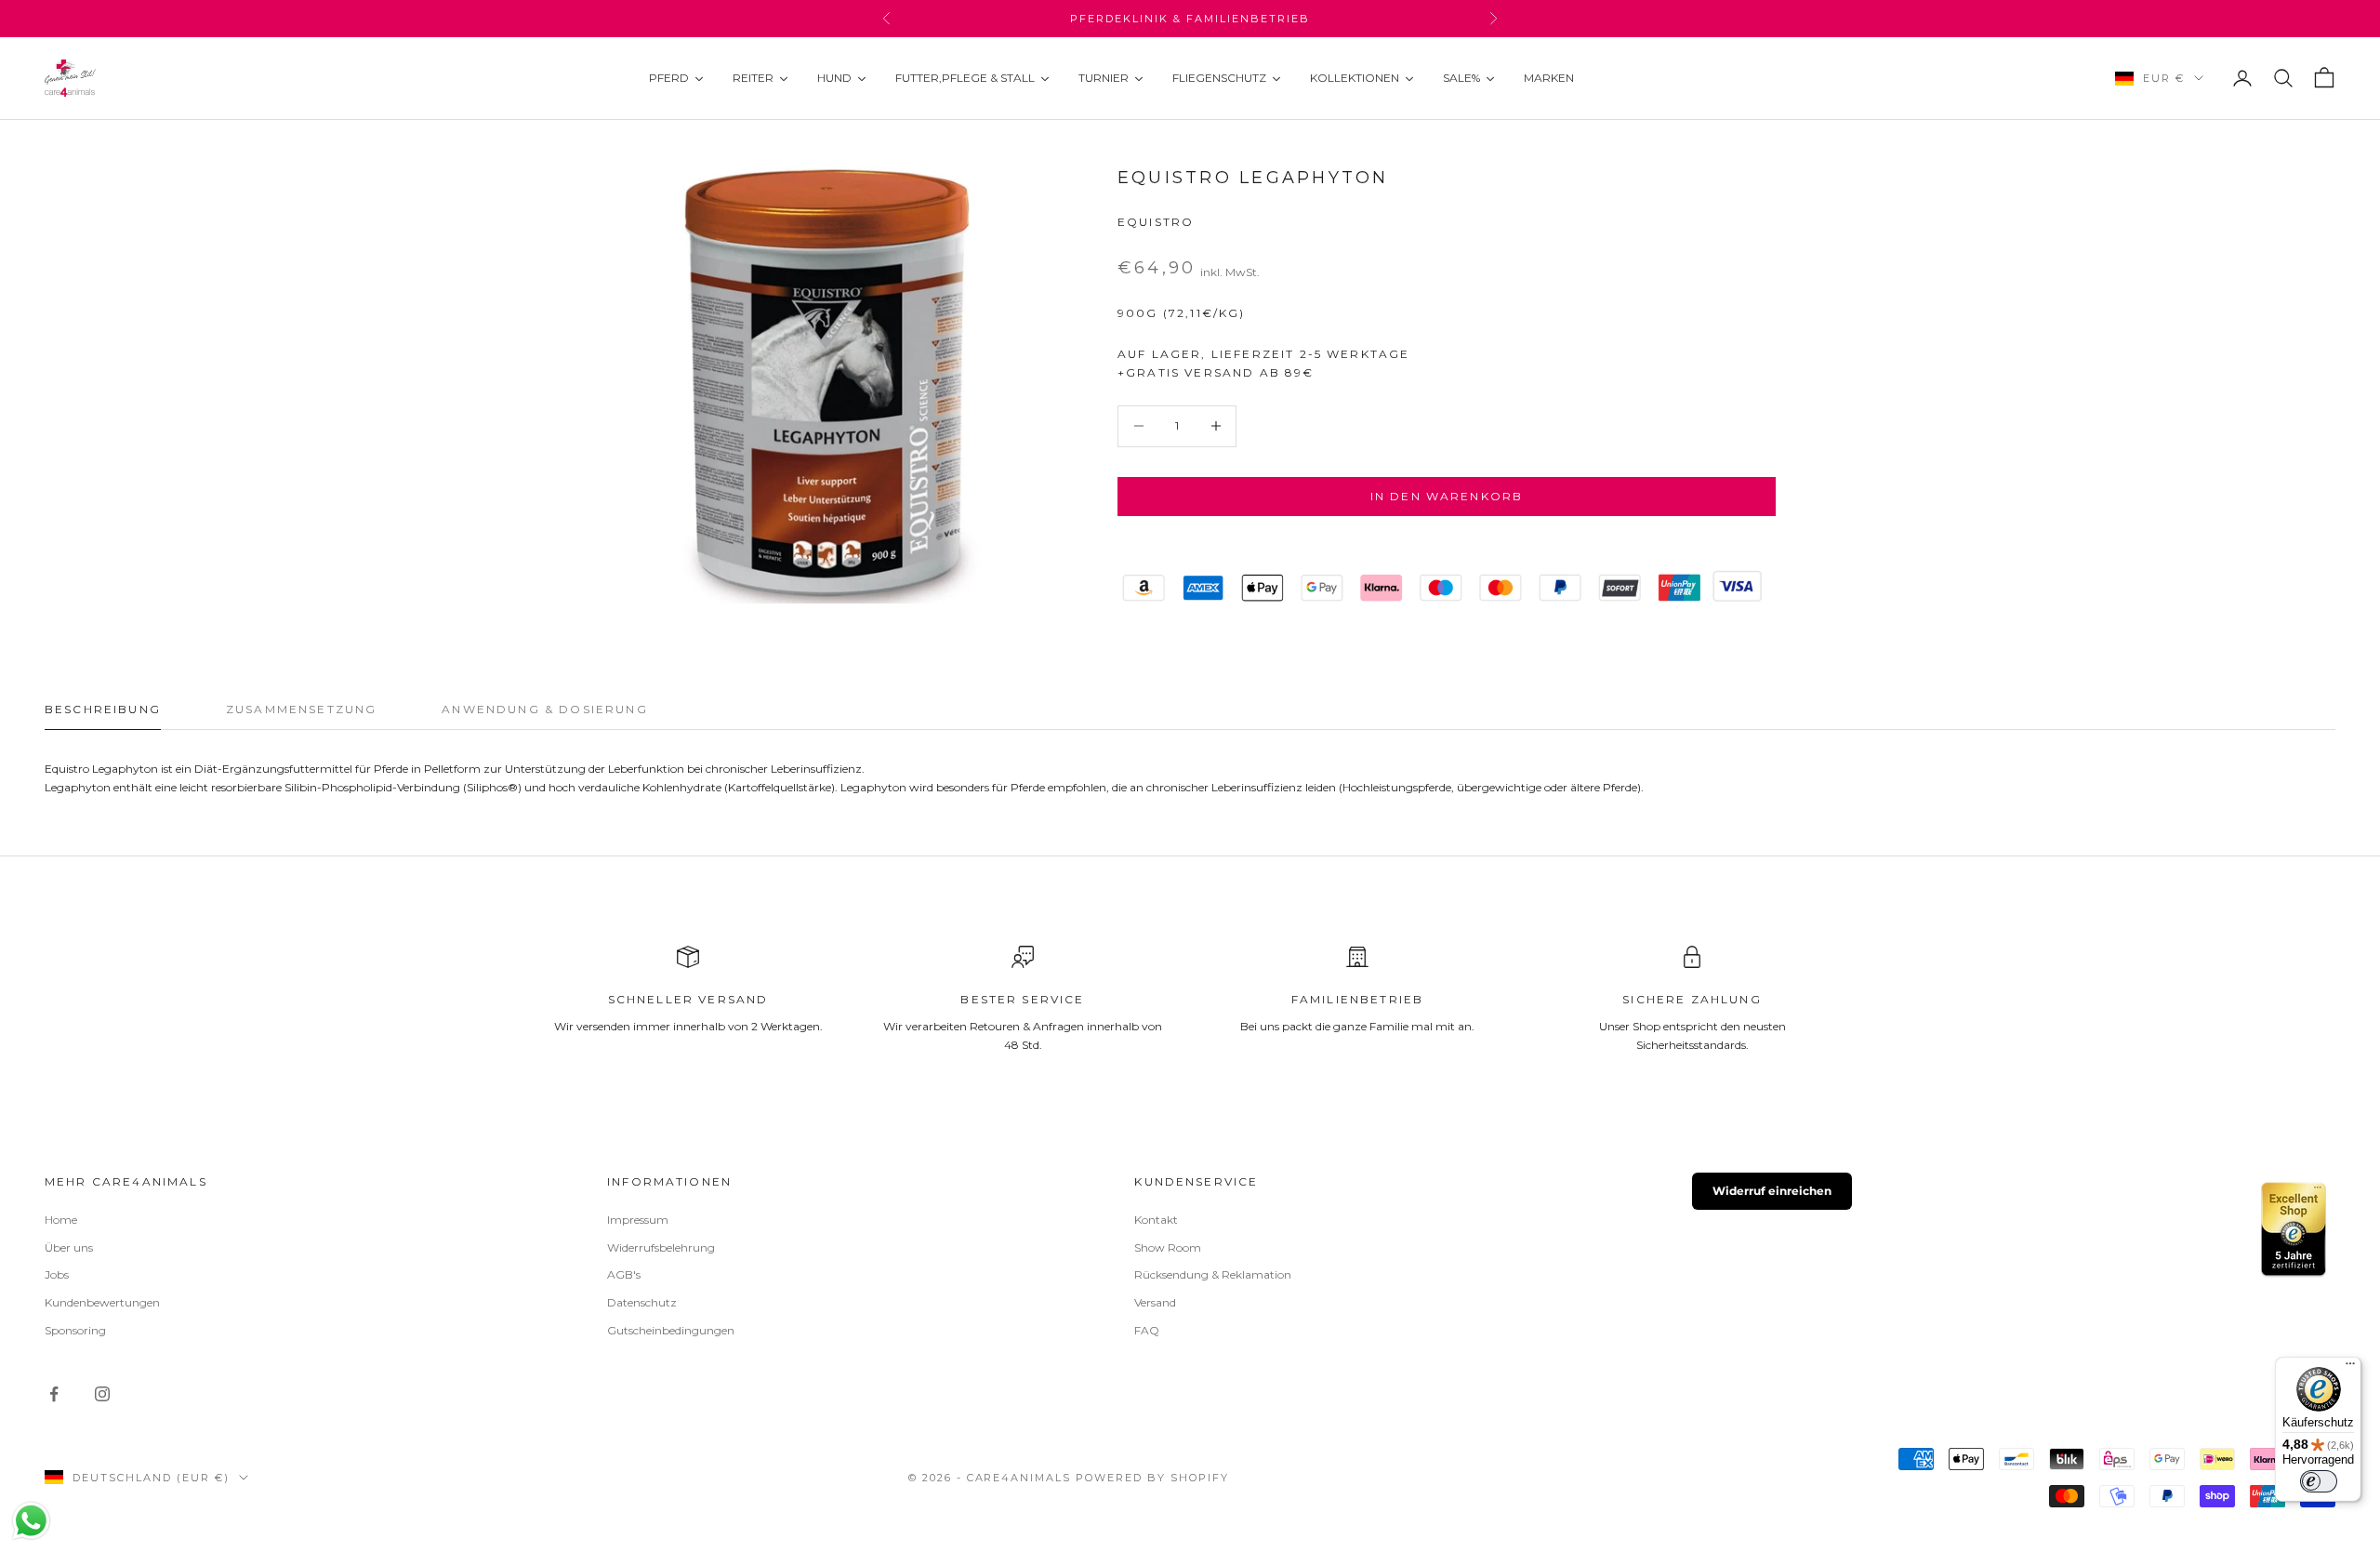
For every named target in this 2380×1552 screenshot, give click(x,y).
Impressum (638, 1220)
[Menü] (2350, 1368)
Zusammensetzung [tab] (301, 709)
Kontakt (1156, 1220)
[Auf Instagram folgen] (102, 1394)
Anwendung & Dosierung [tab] (544, 709)
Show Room (1168, 1247)
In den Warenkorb (1447, 496)
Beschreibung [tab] (103, 709)
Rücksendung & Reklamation (1213, 1274)
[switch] (2319, 1481)
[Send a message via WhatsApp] (31, 1521)
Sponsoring (75, 1330)
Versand (1155, 1302)
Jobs (57, 1274)
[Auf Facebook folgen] (54, 1394)
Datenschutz (642, 1302)
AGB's (624, 1274)
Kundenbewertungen (102, 1302)
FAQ (1147, 1330)
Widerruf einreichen (1772, 1191)
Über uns (69, 1247)
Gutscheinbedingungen (671, 1330)
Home (61, 1220)
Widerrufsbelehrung (661, 1247)
